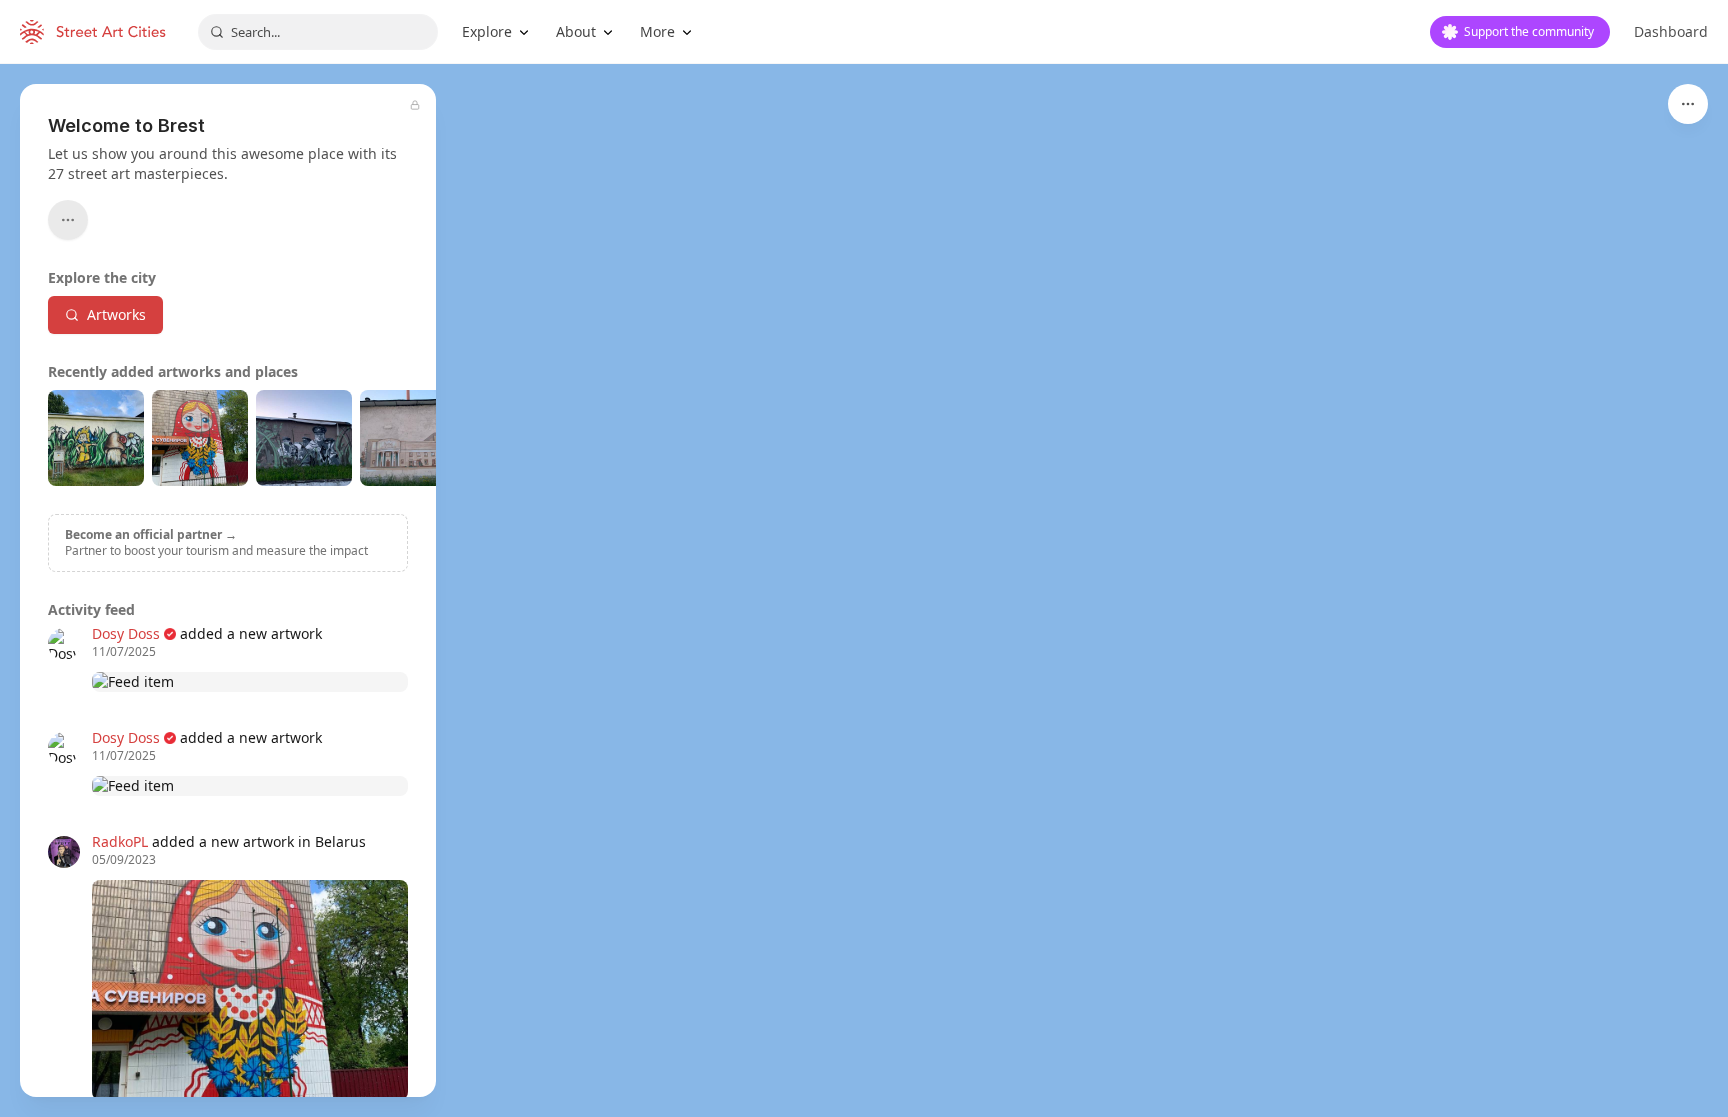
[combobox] (318, 32)
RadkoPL (120, 841)
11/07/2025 (124, 652)
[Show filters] (1688, 104)
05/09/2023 (124, 860)
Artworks (116, 314)
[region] (864, 590)
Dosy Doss (126, 633)
